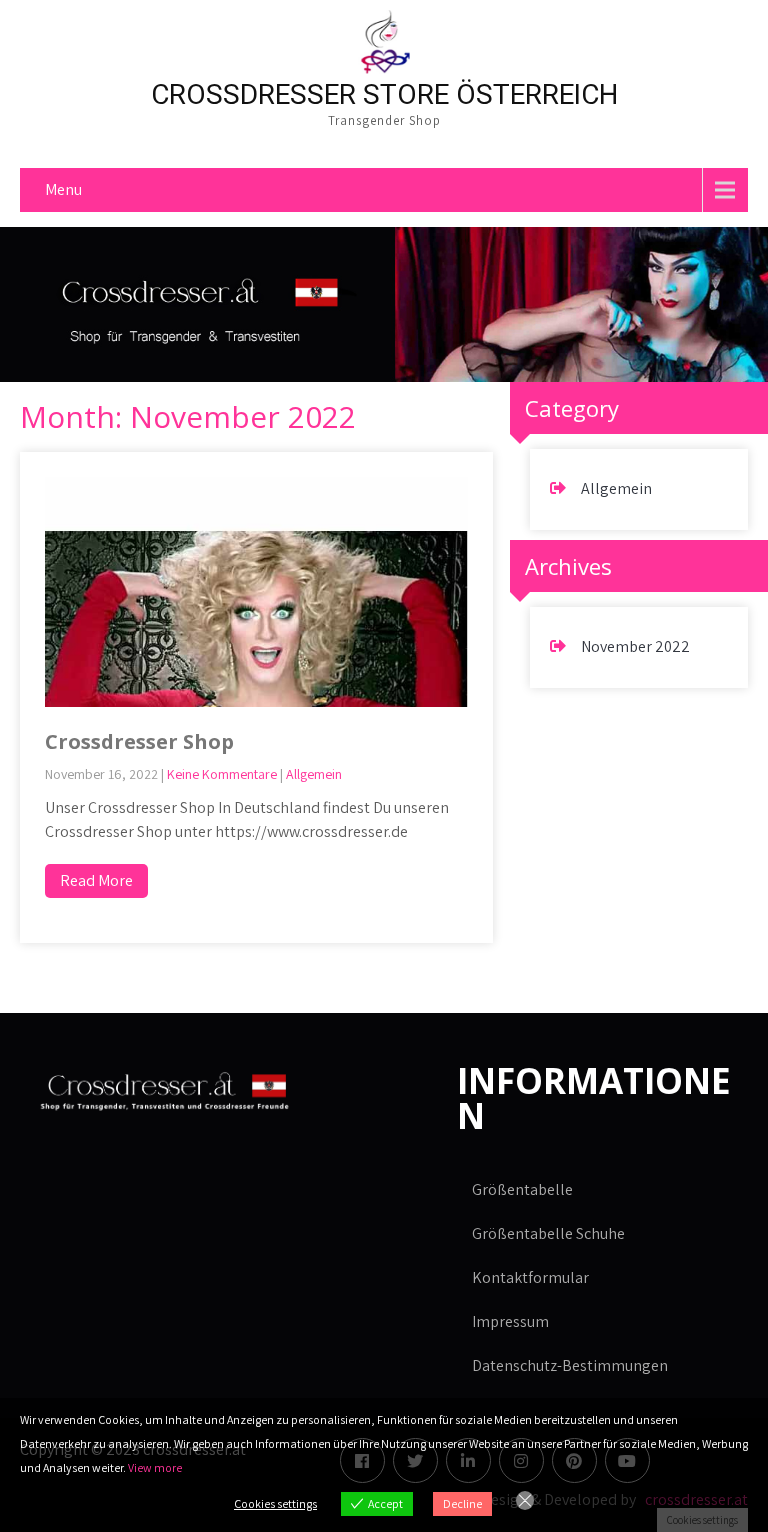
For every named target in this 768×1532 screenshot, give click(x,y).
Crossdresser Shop (139, 741)
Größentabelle (522, 1189)
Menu (63, 189)
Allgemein (314, 774)
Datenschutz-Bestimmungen (570, 1365)
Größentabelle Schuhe (548, 1233)
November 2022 (635, 646)
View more (155, 1467)
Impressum (510, 1321)
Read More (96, 880)
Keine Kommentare (222, 774)
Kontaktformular (530, 1277)
